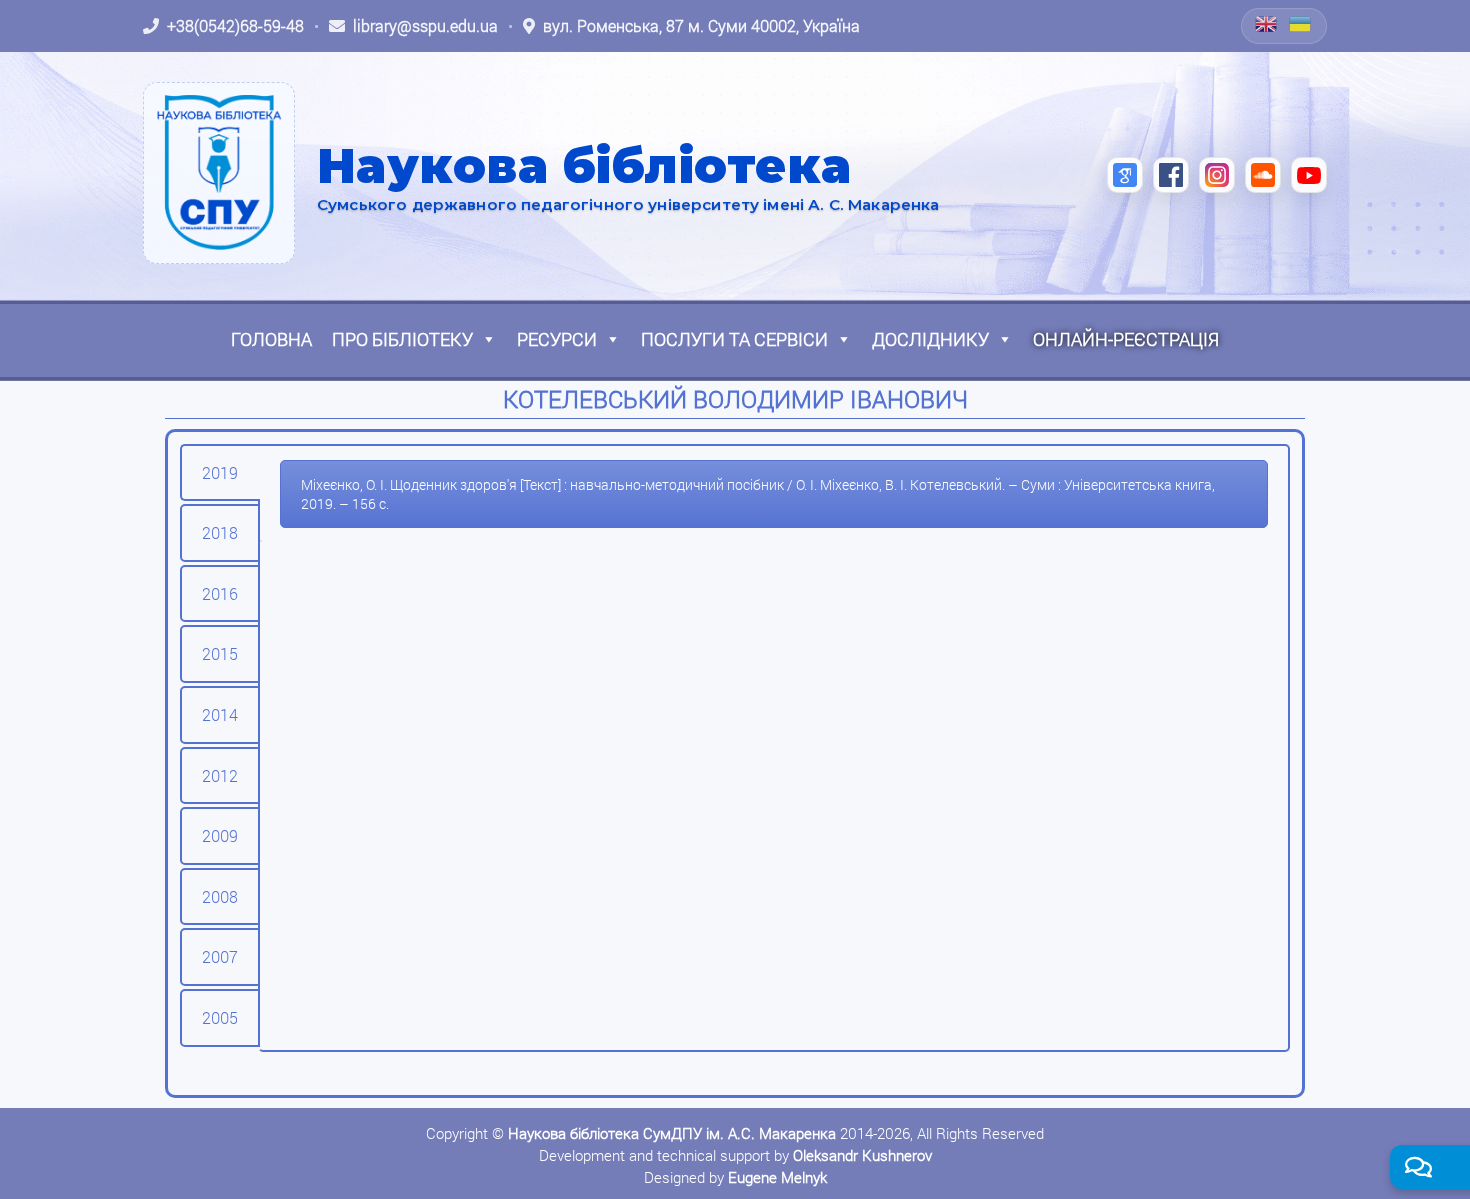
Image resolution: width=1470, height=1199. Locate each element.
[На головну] (219, 173)
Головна (271, 339)
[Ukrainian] (1301, 24)
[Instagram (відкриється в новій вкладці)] (1217, 175)
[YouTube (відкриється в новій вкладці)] (1309, 175)
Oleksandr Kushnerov (862, 1155)
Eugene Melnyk (777, 1177)
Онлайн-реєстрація (1126, 339)
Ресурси (557, 339)
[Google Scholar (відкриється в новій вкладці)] (1125, 175)
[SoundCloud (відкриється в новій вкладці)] (1263, 175)
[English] (1267, 24)
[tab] (220, 473)
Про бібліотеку (402, 339)
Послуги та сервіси (734, 339)
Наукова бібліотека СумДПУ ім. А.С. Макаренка (672, 1133)
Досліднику (930, 339)
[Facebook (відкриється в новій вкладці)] (1171, 175)
